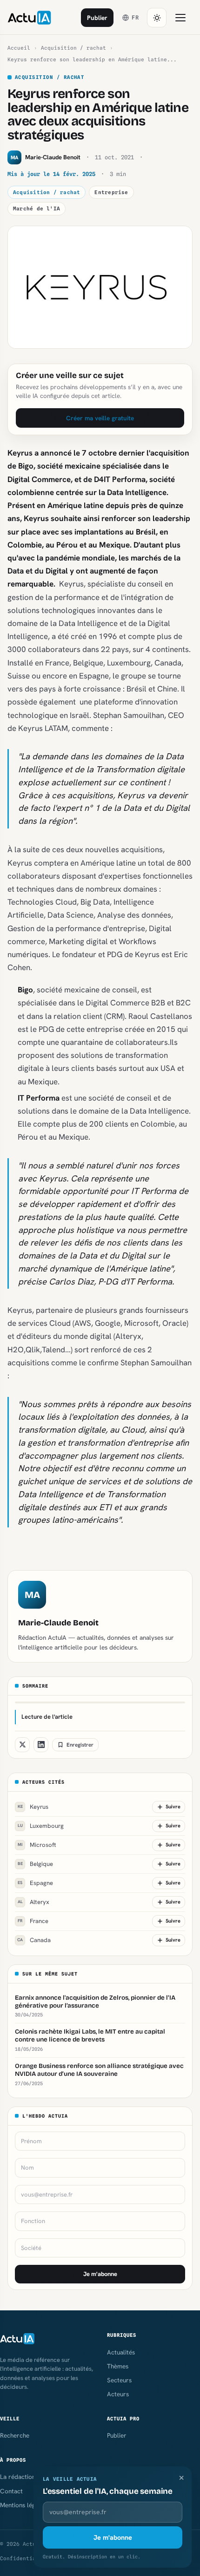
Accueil (19, 48)
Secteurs (119, 2380)
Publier (97, 18)
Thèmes (118, 2366)
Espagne (35, 1883)
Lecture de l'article (47, 1717)
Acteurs (118, 2394)
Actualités (121, 2352)
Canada (34, 1940)
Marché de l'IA (37, 209)
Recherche (15, 2435)
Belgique (36, 1864)
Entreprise (111, 192)
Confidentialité (24, 2558)
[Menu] (180, 18)
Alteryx (34, 1902)
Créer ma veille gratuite (100, 418)
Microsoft (37, 1845)
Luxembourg (41, 1826)
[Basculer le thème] (157, 18)
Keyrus (33, 1807)
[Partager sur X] (22, 1745)
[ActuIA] (29, 18)
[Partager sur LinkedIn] (41, 1745)
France (33, 1921)
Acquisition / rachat (73, 48)
